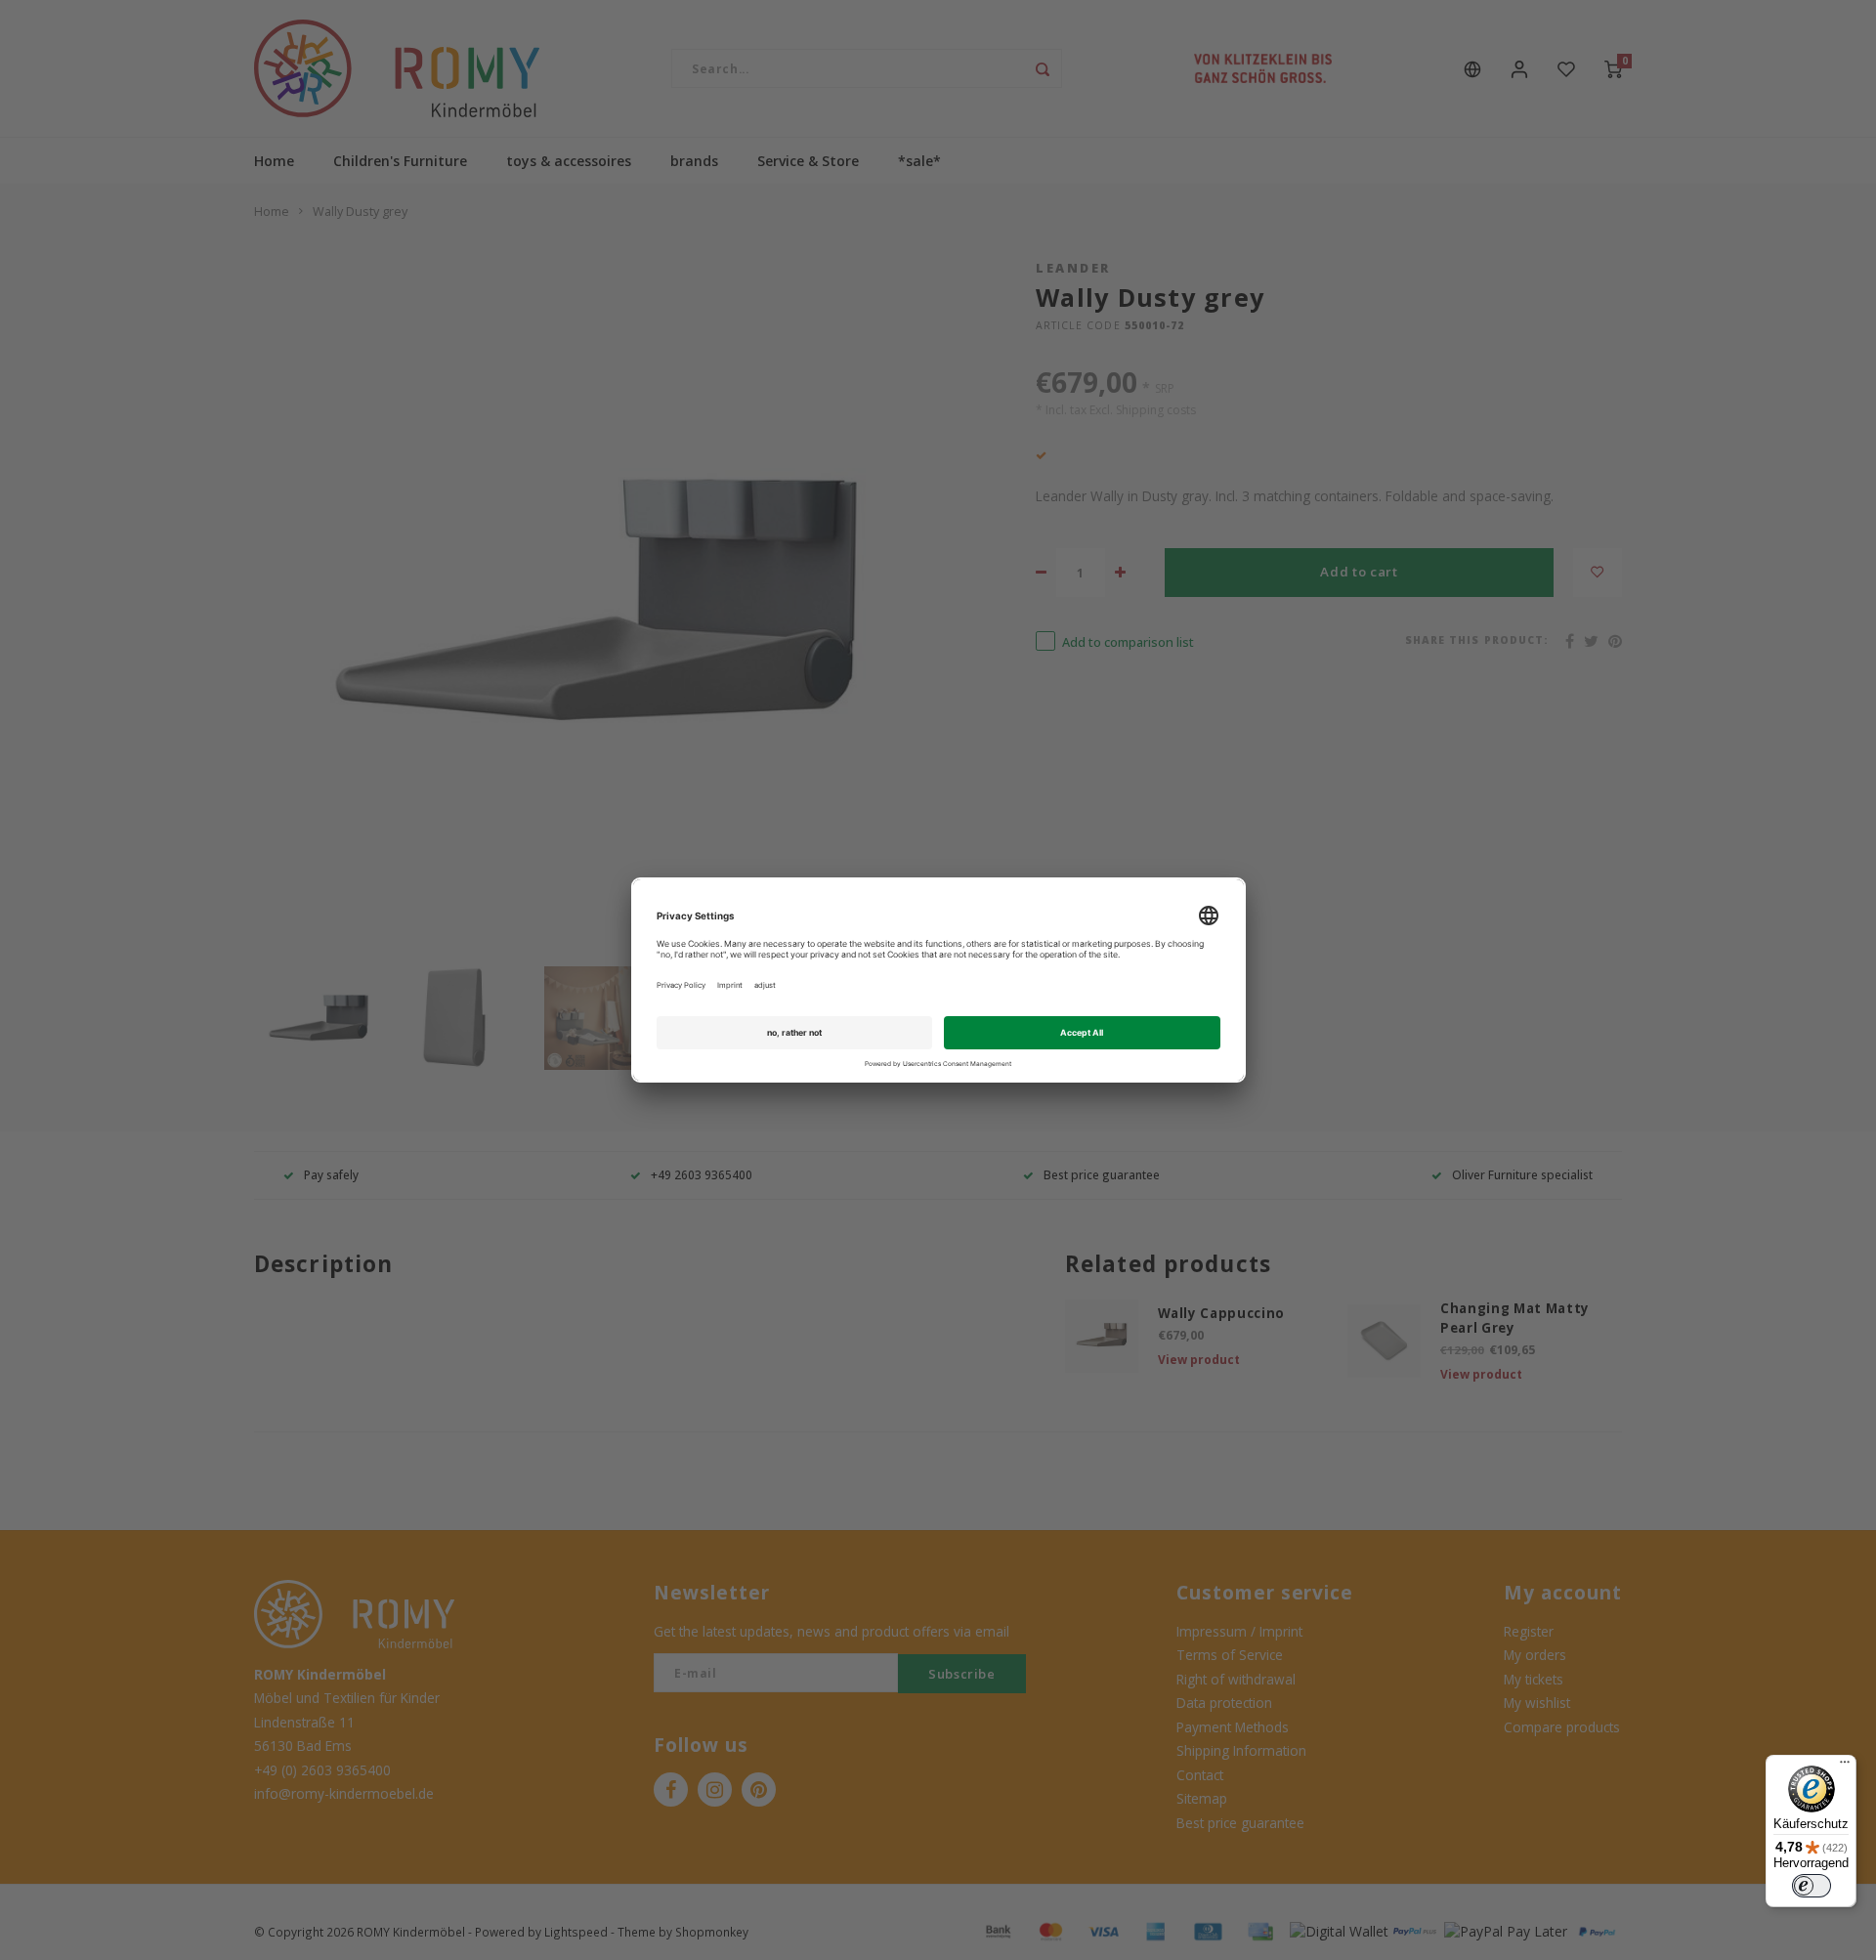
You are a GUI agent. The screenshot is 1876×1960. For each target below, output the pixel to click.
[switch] (1812, 1886)
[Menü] (1845, 1767)
